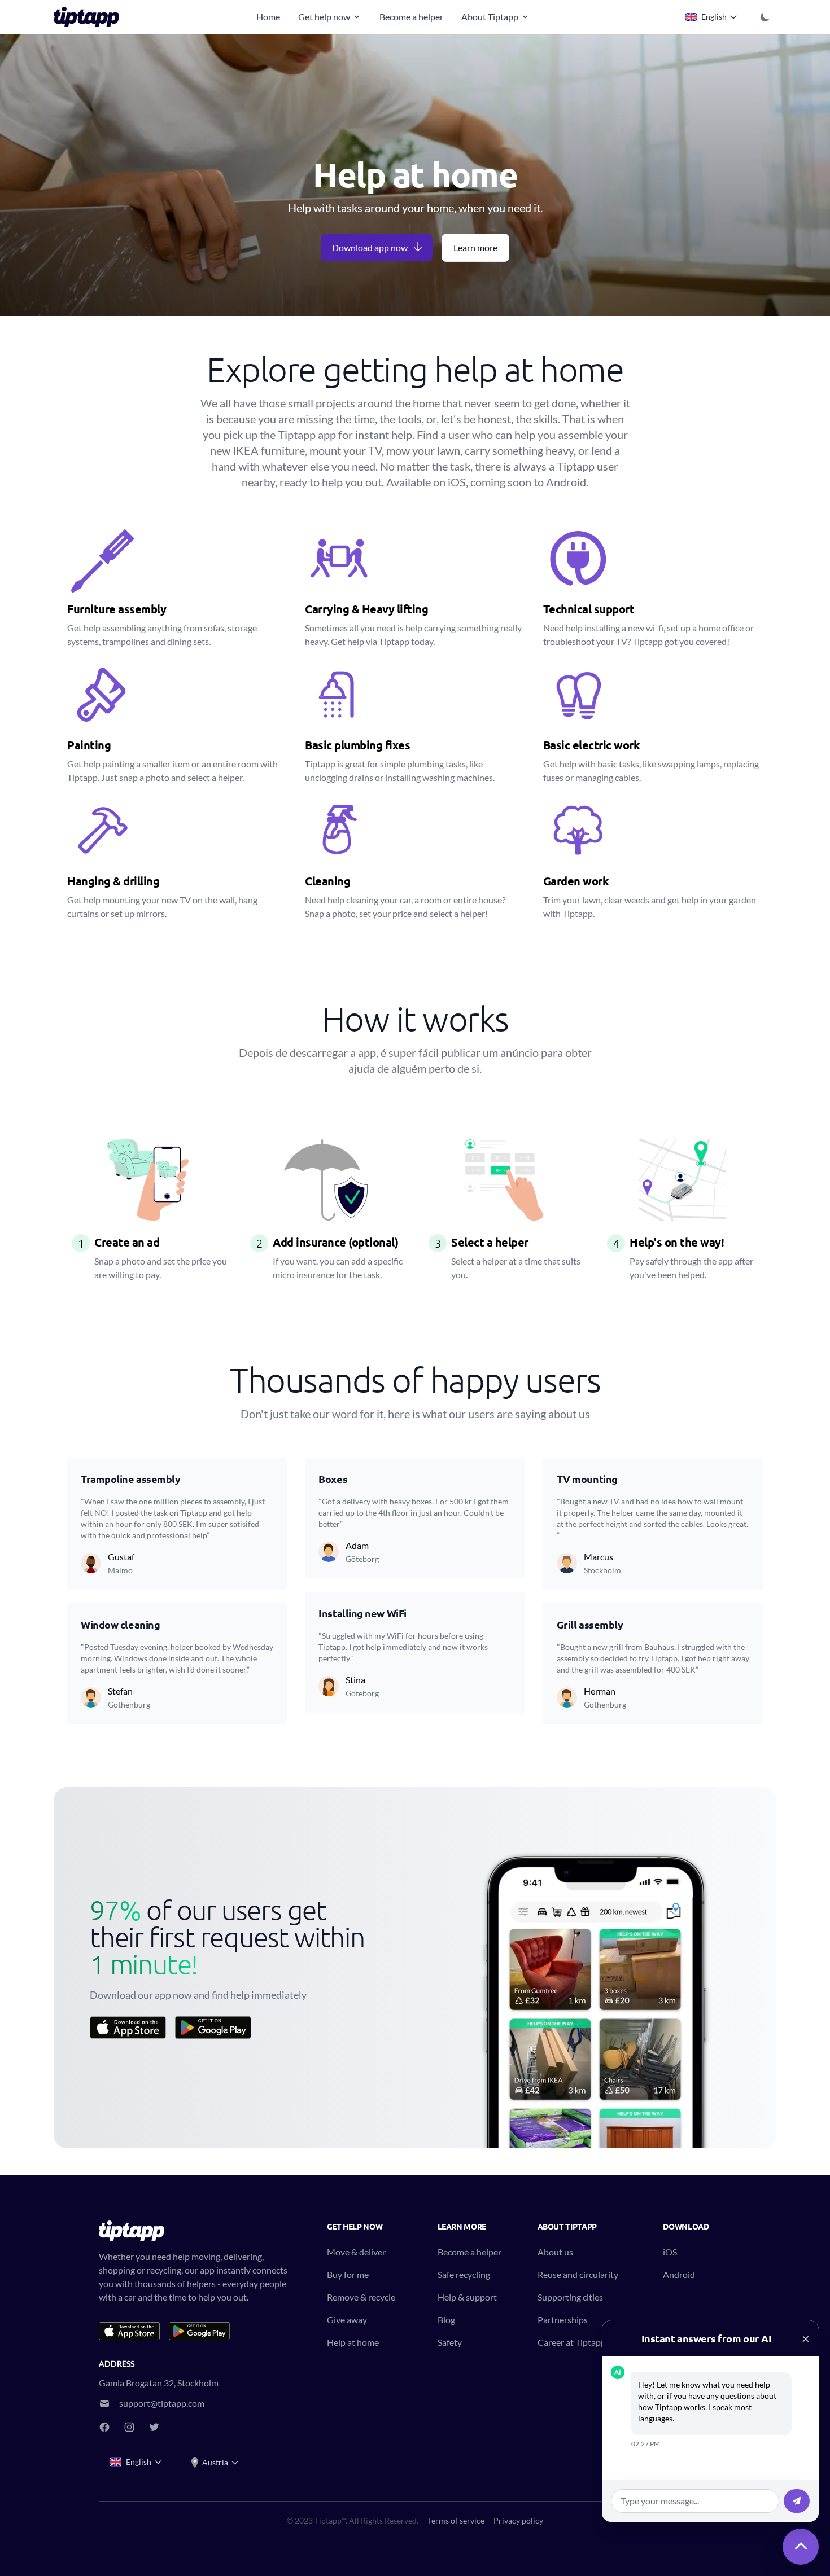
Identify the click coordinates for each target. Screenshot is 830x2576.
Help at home (353, 2342)
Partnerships (563, 2320)
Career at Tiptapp (572, 2342)
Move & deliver (356, 2252)
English (714, 17)
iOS (670, 2252)
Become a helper (411, 17)
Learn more (475, 247)
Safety (450, 2342)
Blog (446, 2320)
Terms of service (456, 2520)
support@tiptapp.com (162, 2403)
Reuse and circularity (578, 2274)
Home (268, 17)
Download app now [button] (370, 247)
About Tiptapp (490, 17)
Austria (215, 2462)
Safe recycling (464, 2274)
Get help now (324, 17)
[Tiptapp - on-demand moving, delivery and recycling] (90, 17)
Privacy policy (518, 2520)
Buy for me (348, 2274)
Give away (347, 2320)
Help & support (467, 2297)
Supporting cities (570, 2297)
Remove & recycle (361, 2297)
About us (555, 2252)
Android (679, 2274)
